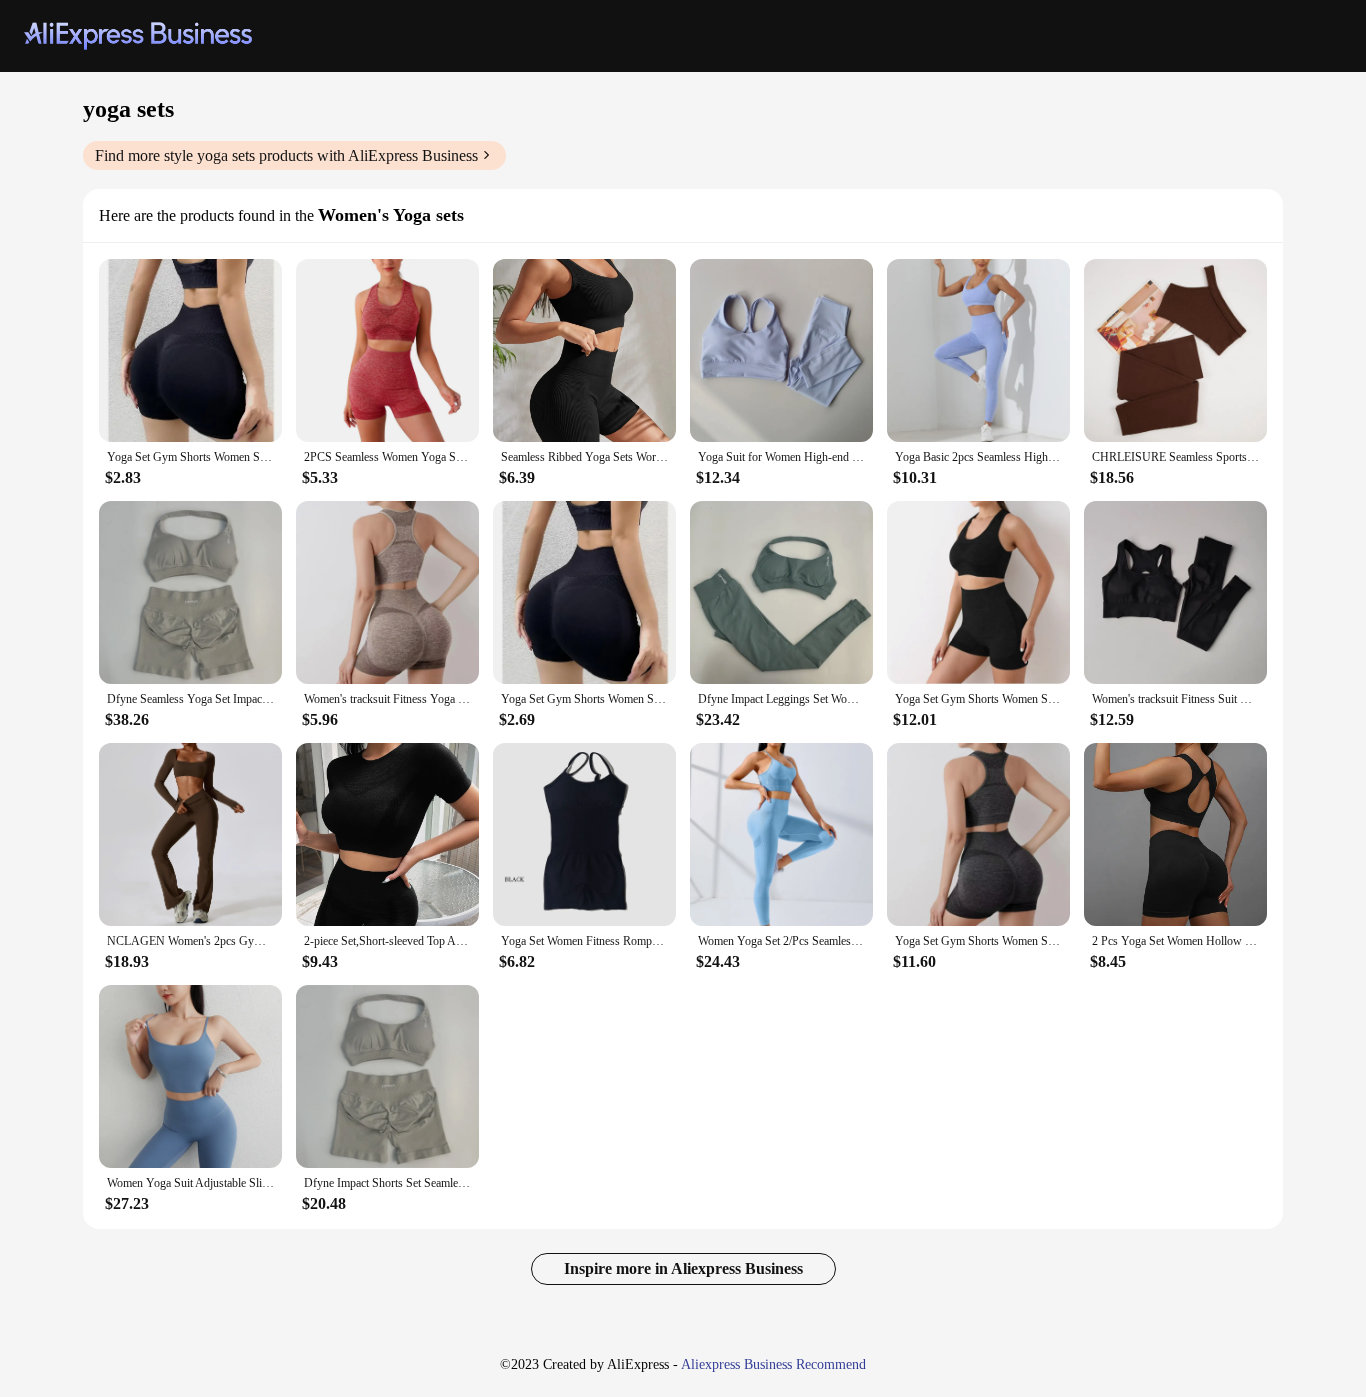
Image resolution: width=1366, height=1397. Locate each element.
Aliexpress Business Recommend (773, 1364)
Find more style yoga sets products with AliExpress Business (286, 155)
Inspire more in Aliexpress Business (683, 1268)
